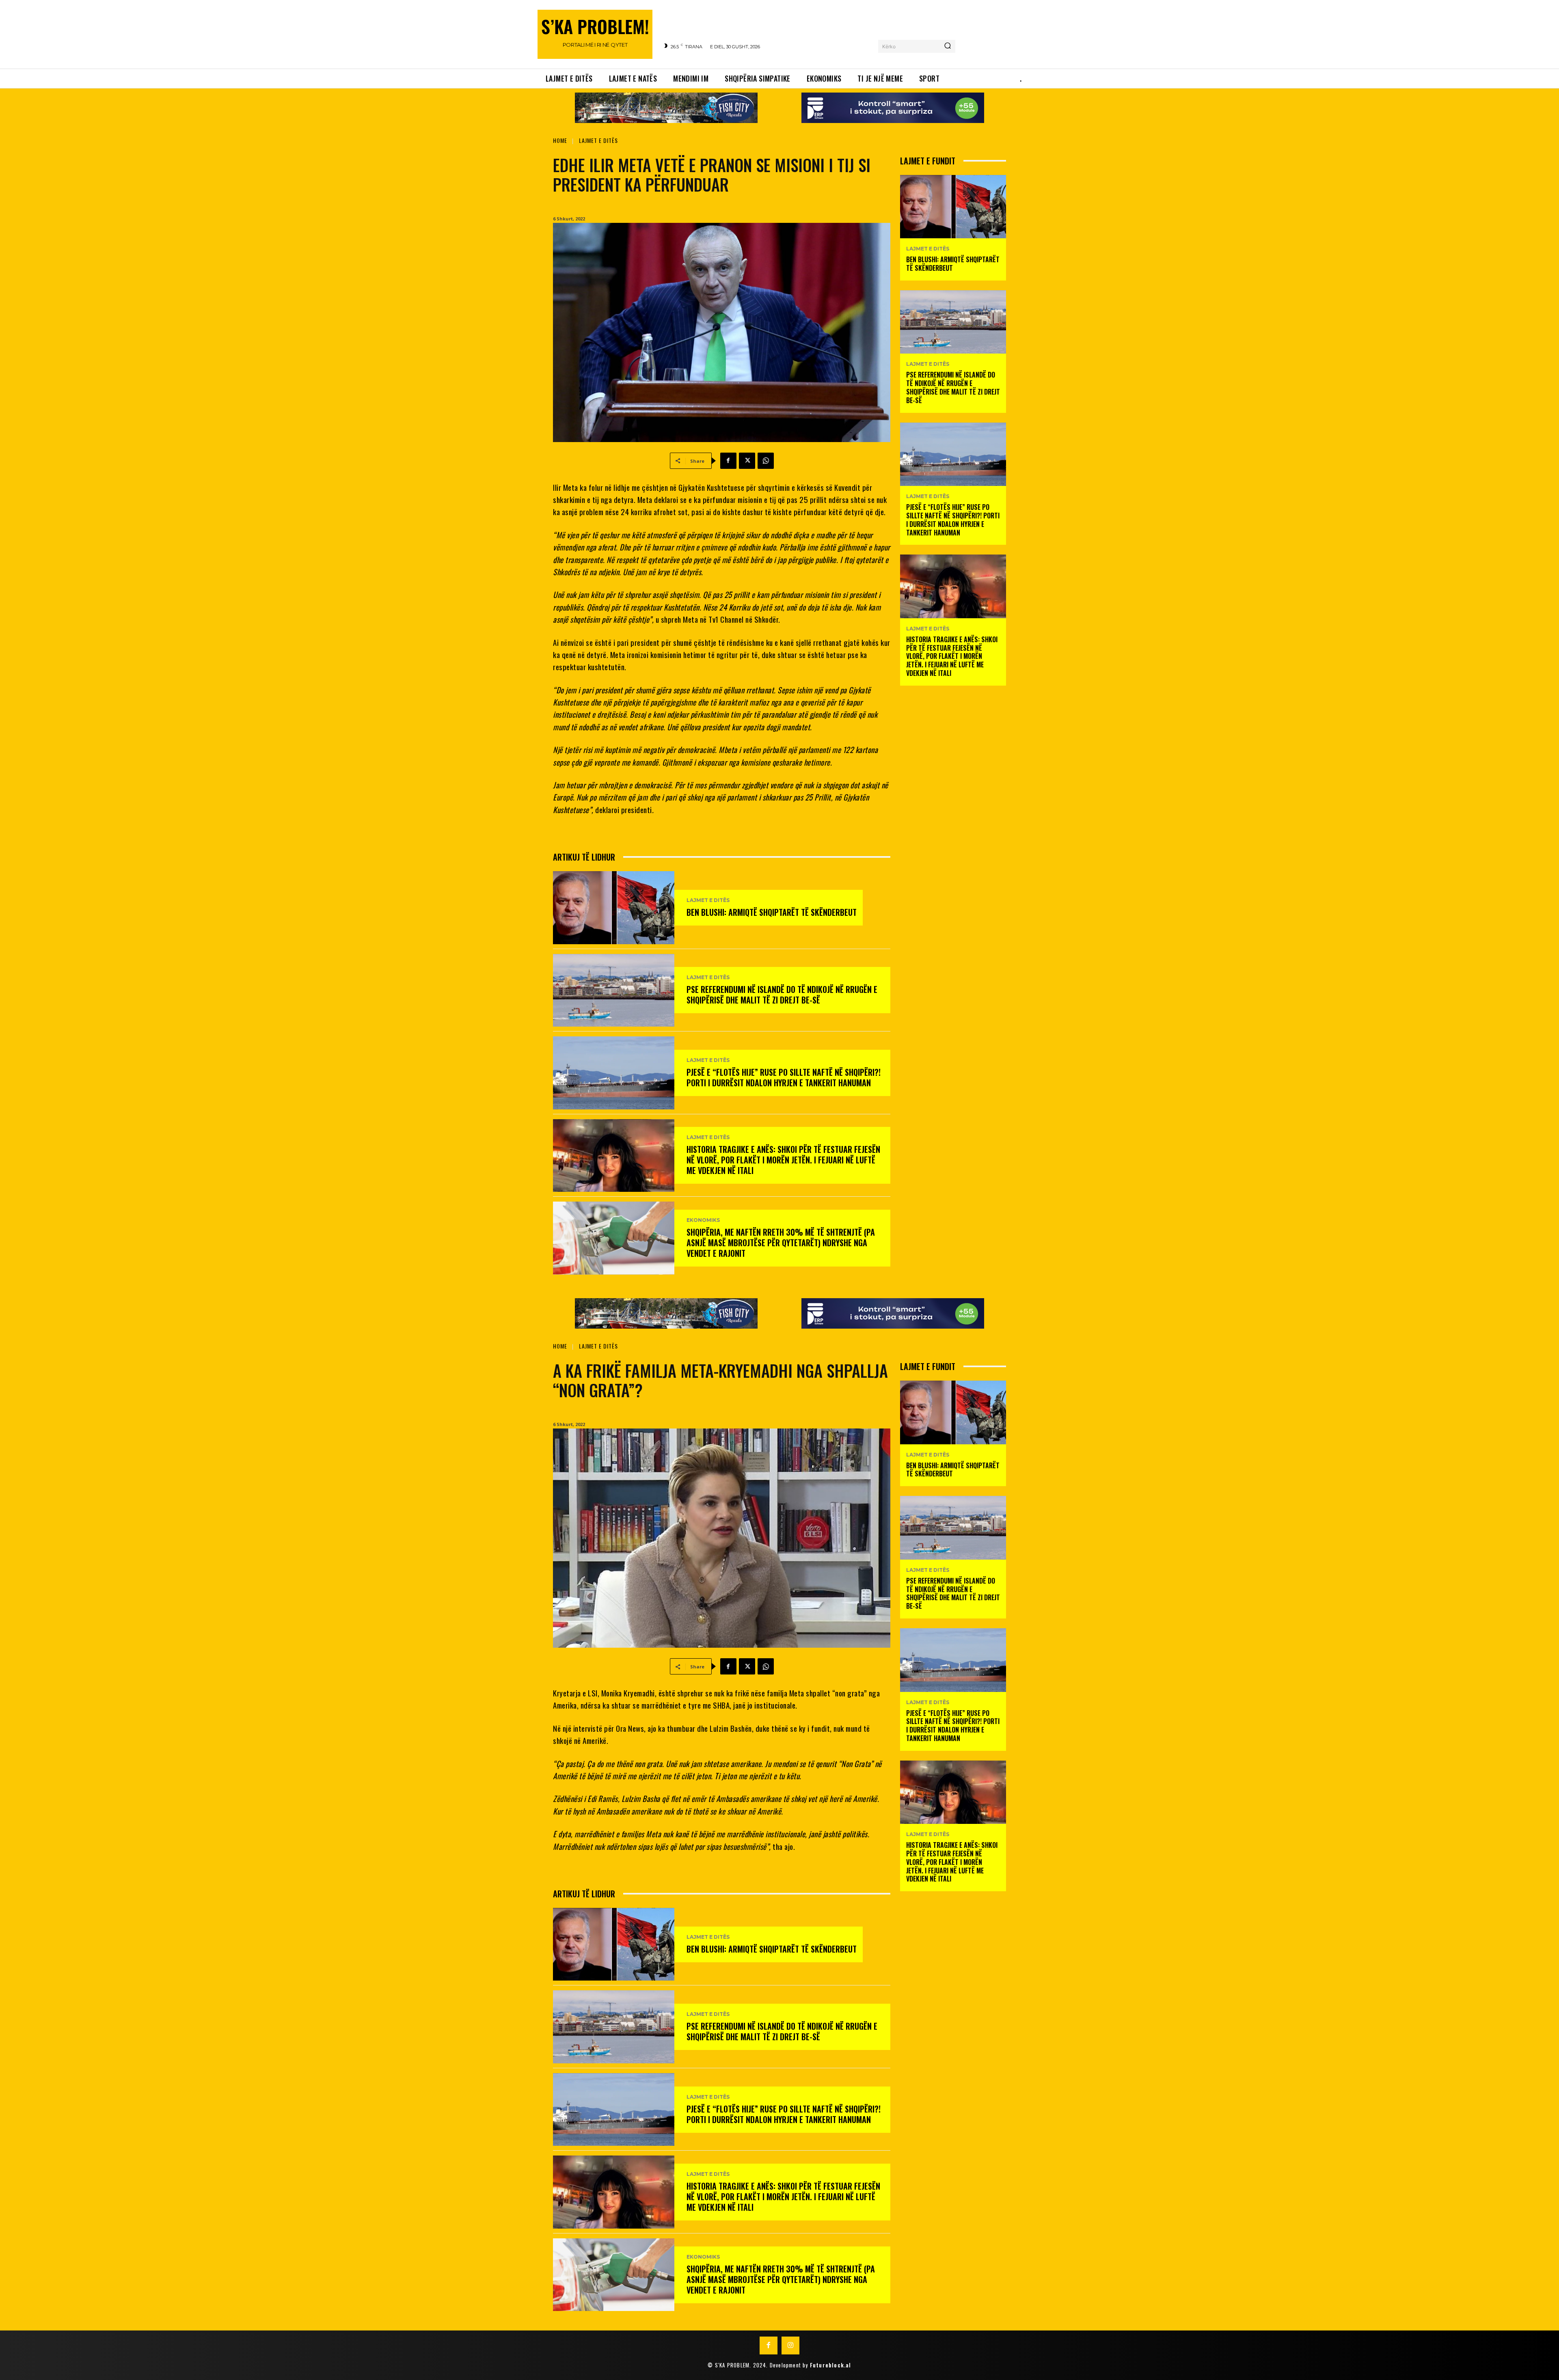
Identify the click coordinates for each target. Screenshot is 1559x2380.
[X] (747, 461)
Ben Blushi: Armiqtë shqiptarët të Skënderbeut (772, 912)
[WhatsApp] (766, 461)
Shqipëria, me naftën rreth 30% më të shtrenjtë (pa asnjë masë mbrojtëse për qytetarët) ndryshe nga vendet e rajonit (781, 1243)
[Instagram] (790, 2345)
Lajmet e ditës (598, 140)
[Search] (948, 46)
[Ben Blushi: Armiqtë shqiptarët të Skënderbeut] (614, 907)
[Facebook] (728, 461)
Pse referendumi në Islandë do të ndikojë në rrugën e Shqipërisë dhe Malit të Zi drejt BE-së (782, 995)
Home (560, 140)
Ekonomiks (703, 1220)
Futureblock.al (831, 2365)
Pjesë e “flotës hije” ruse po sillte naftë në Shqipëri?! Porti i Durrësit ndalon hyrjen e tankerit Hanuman (784, 1077)
